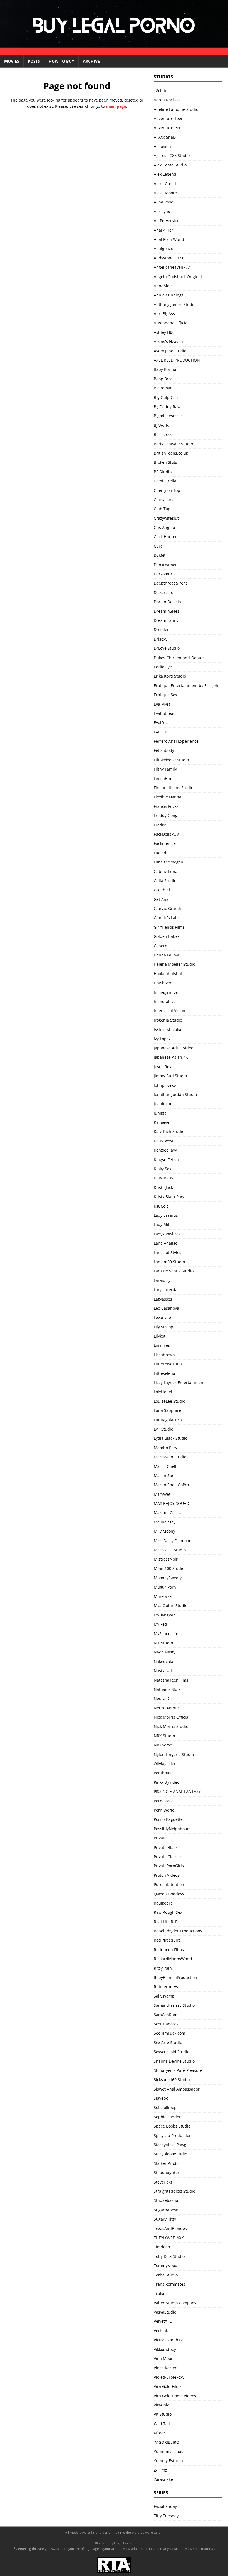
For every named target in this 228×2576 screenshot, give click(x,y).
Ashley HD (163, 332)
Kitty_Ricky (163, 1178)
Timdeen (162, 2247)
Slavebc (161, 2098)
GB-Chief (162, 890)
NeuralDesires (167, 1698)
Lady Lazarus (166, 1215)
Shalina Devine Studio (174, 2061)
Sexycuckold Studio (172, 2052)
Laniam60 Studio (169, 1262)
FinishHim (163, 778)
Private (160, 1838)
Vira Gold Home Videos (175, 2396)
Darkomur (163, 574)
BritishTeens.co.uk (171, 453)
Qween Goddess (169, 1894)
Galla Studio (165, 881)
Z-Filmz (160, 2470)
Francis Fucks (166, 806)
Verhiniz (161, 2331)
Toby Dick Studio (169, 2256)
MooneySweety (168, 1578)
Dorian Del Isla (167, 602)
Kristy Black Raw (169, 1197)
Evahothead (165, 713)
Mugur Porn (165, 1587)
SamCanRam (166, 2015)
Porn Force (164, 1801)
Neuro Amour (166, 1708)
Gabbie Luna (166, 871)
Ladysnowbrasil (168, 1234)
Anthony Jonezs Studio (175, 304)
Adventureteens (169, 128)
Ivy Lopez (162, 1039)
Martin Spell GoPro (171, 1485)
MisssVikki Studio (170, 1550)
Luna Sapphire (167, 1410)
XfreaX (160, 2433)
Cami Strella (165, 481)
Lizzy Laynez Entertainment (179, 1383)
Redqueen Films (169, 1950)
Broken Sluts (165, 462)
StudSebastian (167, 2200)
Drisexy (161, 639)
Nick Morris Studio (171, 1726)
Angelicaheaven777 (172, 267)
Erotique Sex (165, 695)
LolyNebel (163, 1392)
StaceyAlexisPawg (170, 2145)
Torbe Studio (166, 2275)
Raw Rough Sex (168, 1912)
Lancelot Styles (168, 1253)
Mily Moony (164, 1531)
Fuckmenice (165, 843)
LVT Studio (163, 1429)
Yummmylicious (168, 2451)
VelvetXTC (163, 2321)
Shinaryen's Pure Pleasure (178, 2070)
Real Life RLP (166, 1922)
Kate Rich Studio (169, 1131)
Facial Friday (165, 2506)
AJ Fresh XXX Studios (173, 155)
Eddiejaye (163, 667)
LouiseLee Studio (169, 1401)
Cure (158, 546)
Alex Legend (165, 174)
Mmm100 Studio (169, 1568)
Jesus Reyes (165, 1067)
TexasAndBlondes (170, 2228)
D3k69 (159, 555)
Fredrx (160, 825)
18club (160, 91)
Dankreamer (165, 565)
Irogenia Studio (168, 1020)
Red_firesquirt (167, 1940)
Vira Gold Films (168, 2386)
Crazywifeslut (166, 518)
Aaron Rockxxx (167, 100)
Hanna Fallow (166, 955)
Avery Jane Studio (170, 351)
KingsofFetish (166, 1160)
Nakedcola (163, 1661)
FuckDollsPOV (166, 834)
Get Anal (162, 899)
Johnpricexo (165, 1085)
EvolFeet (161, 722)
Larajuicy (162, 1280)
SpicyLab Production (173, 2135)
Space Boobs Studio (172, 2126)
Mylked (160, 1624)
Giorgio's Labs (167, 918)
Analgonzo (163, 248)
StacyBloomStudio (170, 2154)
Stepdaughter (167, 2173)
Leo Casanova (166, 1308)
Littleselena (164, 1373)
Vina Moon (164, 2358)
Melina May (165, 1522)
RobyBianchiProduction (175, 1977)
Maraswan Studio (170, 1457)
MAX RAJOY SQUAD (171, 1503)
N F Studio (163, 1643)
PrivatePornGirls (169, 1866)
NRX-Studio (164, 1736)
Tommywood (166, 2265)
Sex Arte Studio (168, 2043)
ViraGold (162, 2405)
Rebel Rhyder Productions (178, 1931)
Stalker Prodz (166, 2163)
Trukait (160, 2293)
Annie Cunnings (169, 295)
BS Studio (163, 472)
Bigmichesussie (168, 416)
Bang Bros (163, 379)
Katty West (164, 1141)
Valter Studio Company (175, 2303)
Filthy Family (165, 769)
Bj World (162, 425)
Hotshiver (163, 983)
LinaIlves (162, 1345)
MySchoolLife (166, 1634)
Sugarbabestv (167, 2210)
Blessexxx (163, 434)
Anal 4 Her (163, 230)
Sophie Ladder (167, 2117)
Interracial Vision (169, 1011)
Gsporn (161, 946)
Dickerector (164, 593)
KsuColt (161, 1206)
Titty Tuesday (166, 2516)
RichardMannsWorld (173, 1959)
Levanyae (162, 1317)
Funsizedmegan (168, 862)
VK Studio (163, 2414)
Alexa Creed (165, 184)
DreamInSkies (167, 611)
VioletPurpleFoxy (169, 2377)
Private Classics (168, 1857)
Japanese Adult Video (174, 1048)
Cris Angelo (164, 527)
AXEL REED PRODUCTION (177, 360)
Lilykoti (160, 1336)
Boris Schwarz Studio (173, 444)
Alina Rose (163, 202)
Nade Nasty (165, 1652)
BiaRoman (163, 388)
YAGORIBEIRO (167, 2442)
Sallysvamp (164, 1996)
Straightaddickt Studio (174, 2191)
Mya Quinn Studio (171, 1605)
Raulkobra (163, 1903)
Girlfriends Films (169, 927)
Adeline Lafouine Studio (176, 109)
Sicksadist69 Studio (172, 2080)
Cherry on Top (167, 490)
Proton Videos (167, 1875)
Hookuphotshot (168, 974)
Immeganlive (166, 992)
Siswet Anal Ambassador (177, 2089)
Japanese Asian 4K (171, 1057)
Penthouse (164, 1773)
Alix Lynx (162, 211)
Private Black (166, 1847)
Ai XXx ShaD (165, 137)
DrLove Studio (167, 648)
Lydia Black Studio (171, 1438)
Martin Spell (165, 1475)
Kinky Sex (163, 1169)
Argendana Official (171, 323)
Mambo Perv (165, 1448)
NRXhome (163, 1745)
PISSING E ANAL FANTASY (177, 1791)
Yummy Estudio (168, 2461)
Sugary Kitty (165, 2219)
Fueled (160, 853)
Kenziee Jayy (165, 1150)
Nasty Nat (163, 1671)
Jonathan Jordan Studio (175, 1094)
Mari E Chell (165, 1466)
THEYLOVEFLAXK (169, 2238)
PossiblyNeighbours (172, 1829)
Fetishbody (164, 750)
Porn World (164, 1810)
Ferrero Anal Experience (176, 741)
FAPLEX (160, 732)
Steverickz (163, 2182)
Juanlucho (163, 1104)
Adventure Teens (170, 118)
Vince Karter (165, 2368)
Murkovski (163, 1596)
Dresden (162, 630)
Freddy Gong (166, 815)
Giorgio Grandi (167, 908)
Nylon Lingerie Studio (174, 1754)
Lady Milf (162, 1224)
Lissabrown (164, 1355)
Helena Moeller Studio (174, 964)
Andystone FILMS (170, 258)
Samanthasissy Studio (174, 2005)
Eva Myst (162, 704)
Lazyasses (163, 1299)
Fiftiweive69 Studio (171, 760)
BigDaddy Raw (167, 407)
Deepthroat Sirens (171, 583)
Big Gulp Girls (167, 397)
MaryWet (162, 1494)
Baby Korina (165, 369)
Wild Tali (162, 2424)
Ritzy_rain (163, 1968)
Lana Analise (166, 1243)
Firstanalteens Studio (174, 788)
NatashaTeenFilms (171, 1680)
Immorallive (165, 1001)
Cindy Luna (164, 500)
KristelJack (163, 1187)
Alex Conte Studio (170, 165)
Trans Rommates (169, 2284)
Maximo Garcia (168, 1513)
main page (116, 106)
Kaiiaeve (162, 1122)
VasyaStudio (165, 2312)
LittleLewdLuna (168, 1364)
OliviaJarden (165, 1764)
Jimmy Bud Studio (170, 1076)
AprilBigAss (164, 314)
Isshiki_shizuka (168, 1029)
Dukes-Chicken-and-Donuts (179, 658)
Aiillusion (162, 146)
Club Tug (162, 509)
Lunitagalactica (168, 1420)
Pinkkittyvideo (167, 1782)
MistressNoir (166, 1559)
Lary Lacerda (166, 1290)
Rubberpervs (166, 1987)
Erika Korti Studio (170, 676)
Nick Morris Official (172, 1717)
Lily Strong (163, 1327)
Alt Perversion (167, 221)
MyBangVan (165, 1615)
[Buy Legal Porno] (114, 52)
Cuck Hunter (165, 537)
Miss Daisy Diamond (173, 1541)
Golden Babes (167, 936)
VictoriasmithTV (168, 2340)
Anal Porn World (169, 239)
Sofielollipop (165, 2107)
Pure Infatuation (169, 1884)
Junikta (160, 1113)
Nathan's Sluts (167, 1689)
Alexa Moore (165, 193)
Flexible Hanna (168, 797)
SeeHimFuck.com (169, 2033)
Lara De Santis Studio (174, 1271)
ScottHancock (166, 2024)
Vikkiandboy (165, 2349)
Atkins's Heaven (168, 341)
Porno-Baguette (168, 1819)
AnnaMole (163, 286)
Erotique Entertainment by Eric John (187, 685)
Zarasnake (163, 2479)
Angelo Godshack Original (178, 277)
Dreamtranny (166, 620)
